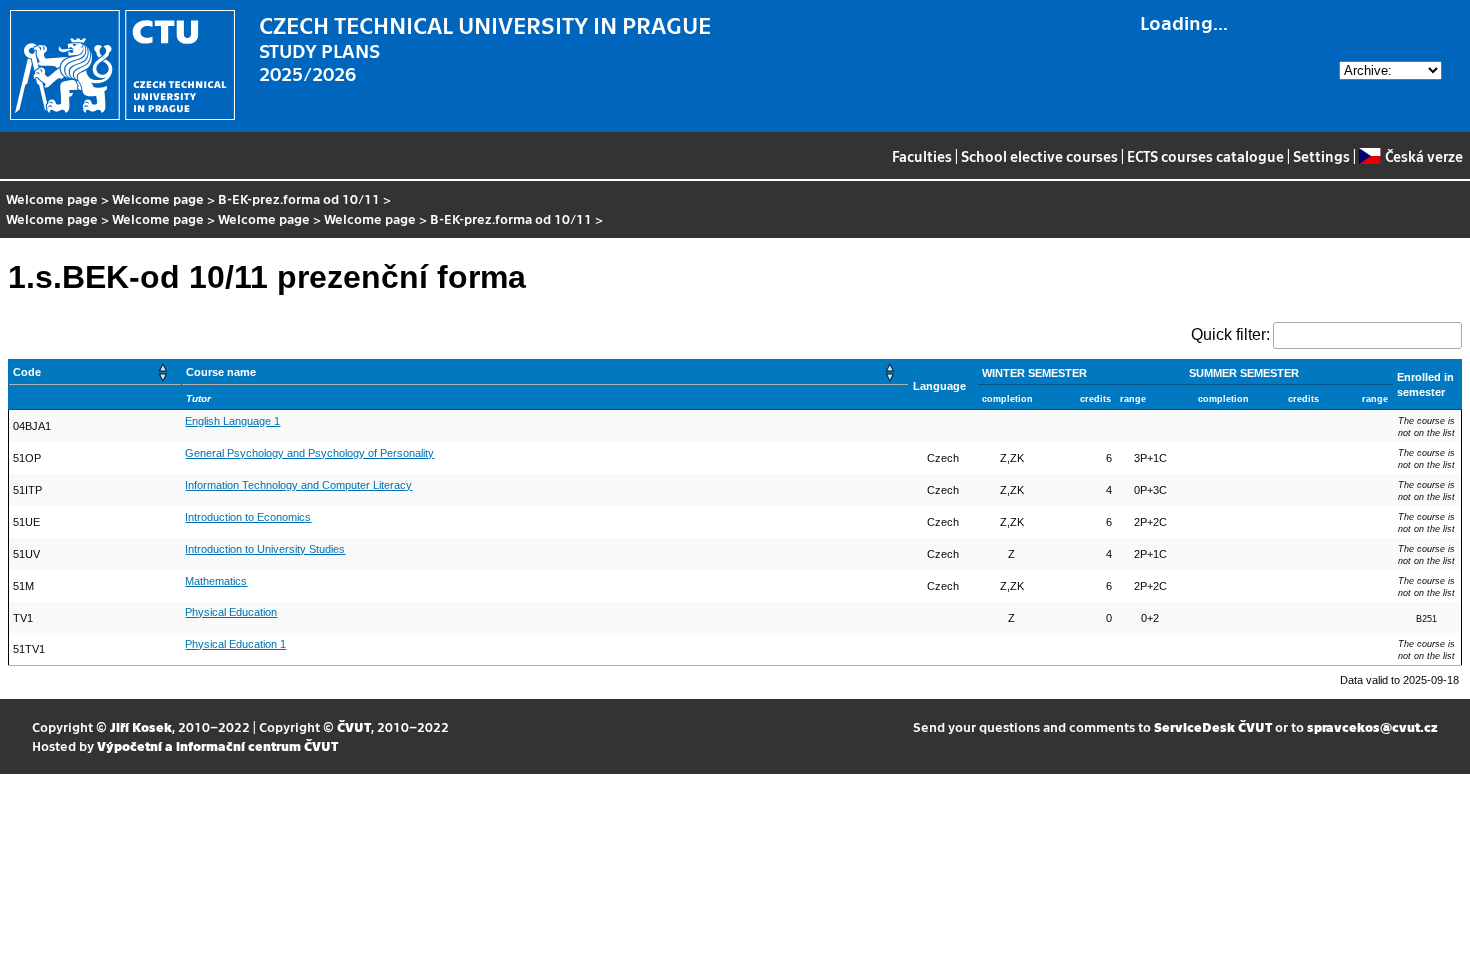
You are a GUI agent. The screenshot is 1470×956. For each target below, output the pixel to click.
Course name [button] (221, 372)
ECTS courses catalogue (1205, 156)
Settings (1321, 156)
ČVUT (354, 726)
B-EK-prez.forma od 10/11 (299, 198)
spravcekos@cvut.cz (1372, 726)
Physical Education (231, 612)
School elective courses (1039, 156)
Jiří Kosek (141, 726)
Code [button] (27, 372)
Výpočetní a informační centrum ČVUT (217, 745)
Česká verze (1423, 156)
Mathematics (216, 581)
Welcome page (52, 198)
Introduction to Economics (248, 517)
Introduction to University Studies (265, 549)
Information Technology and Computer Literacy (298, 485)
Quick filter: (1230, 334)
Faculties (922, 156)
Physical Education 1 (235, 644)
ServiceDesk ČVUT (1213, 726)
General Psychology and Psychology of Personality (309, 453)
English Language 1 (232, 421)
